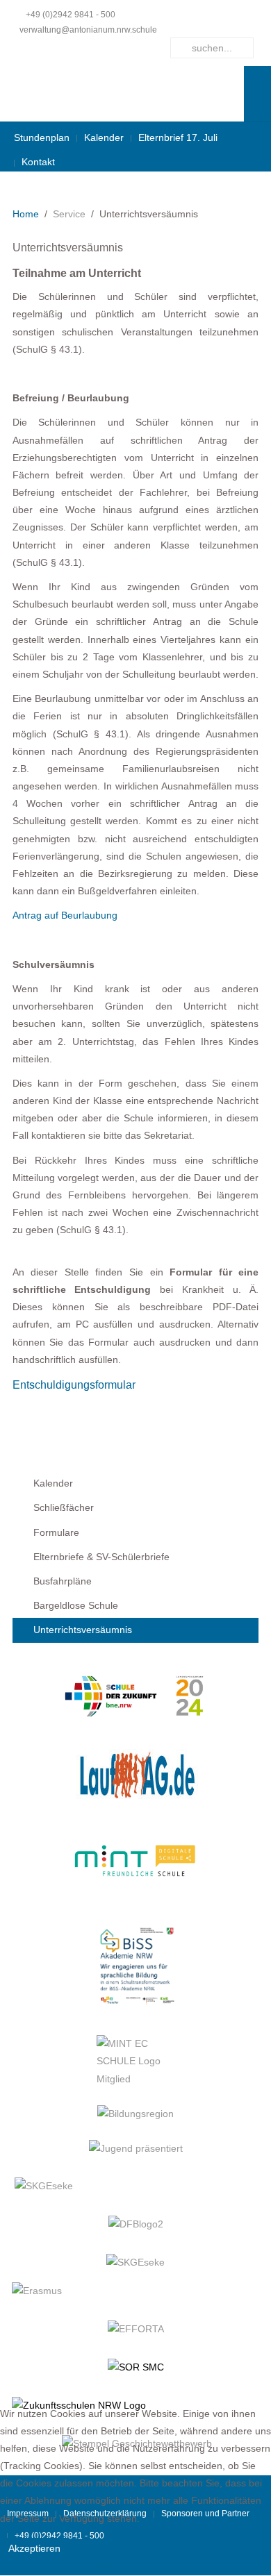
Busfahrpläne (63, 1581)
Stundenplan (42, 137)
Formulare (56, 1532)
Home (26, 214)
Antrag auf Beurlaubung (65, 915)
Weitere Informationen (136, 2567)
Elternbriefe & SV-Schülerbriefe (101, 1557)
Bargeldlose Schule (76, 1605)
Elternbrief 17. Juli (178, 137)
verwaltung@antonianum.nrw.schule (88, 30)
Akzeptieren (34, 2548)
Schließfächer (64, 1507)
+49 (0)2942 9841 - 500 (71, 15)
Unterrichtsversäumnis (83, 1630)
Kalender (104, 137)
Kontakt (38, 162)
